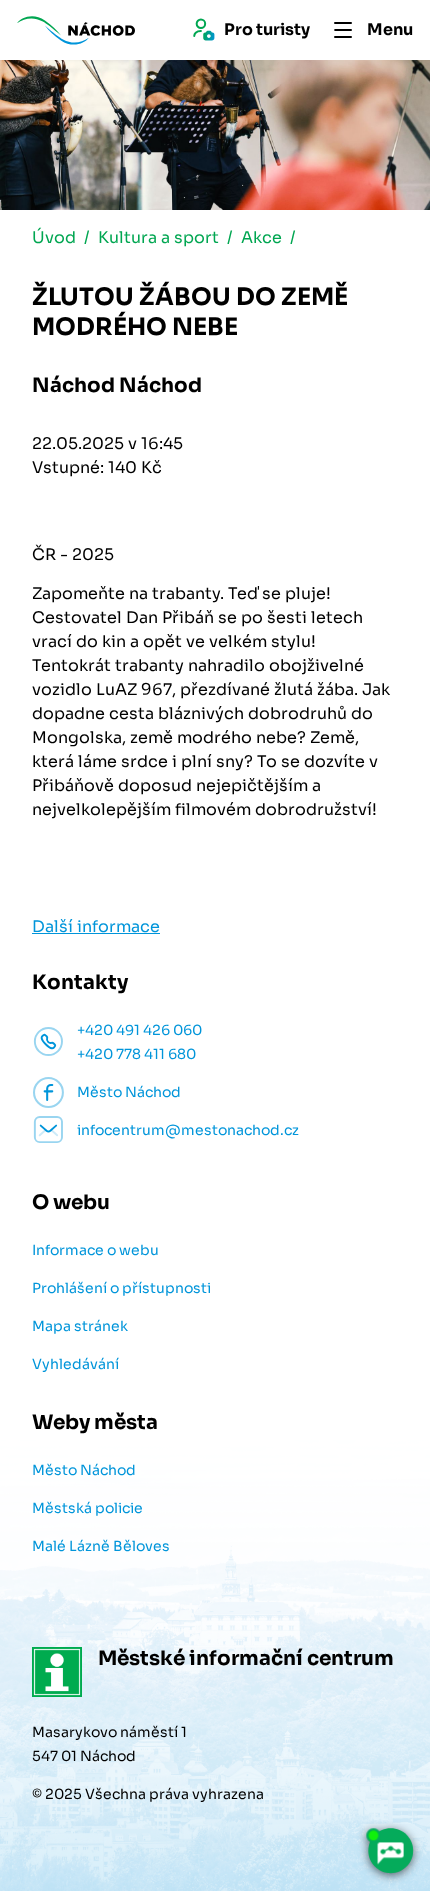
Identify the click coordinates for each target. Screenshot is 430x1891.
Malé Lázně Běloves (101, 1546)
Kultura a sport (158, 237)
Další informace (96, 926)
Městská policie (87, 1508)
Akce (261, 237)
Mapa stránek (80, 1326)
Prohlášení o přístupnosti (121, 1288)
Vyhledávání (75, 1364)
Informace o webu (95, 1250)
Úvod (54, 237)
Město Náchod (84, 1470)
